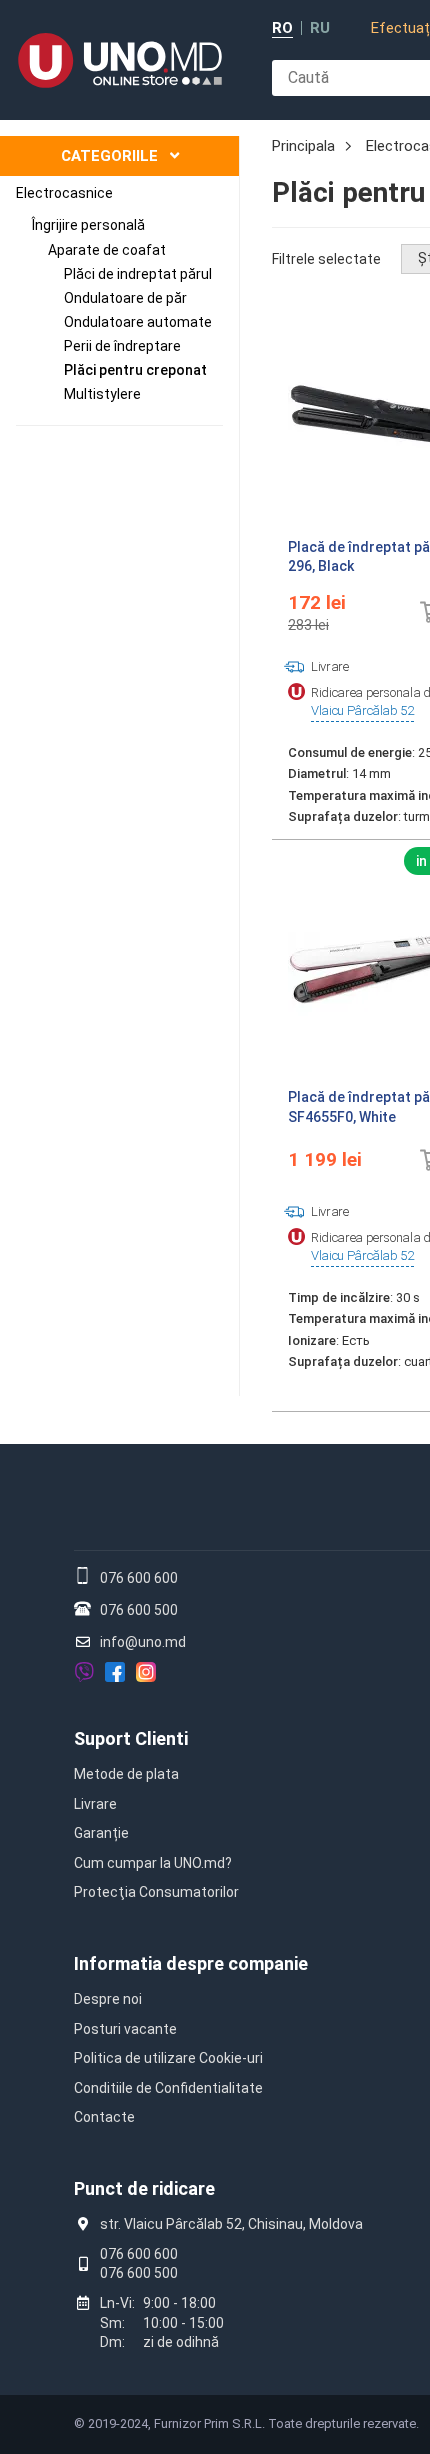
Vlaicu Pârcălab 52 (362, 710)
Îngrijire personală (88, 225)
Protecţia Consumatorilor (156, 1892)
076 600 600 (139, 1578)
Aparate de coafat (107, 250)
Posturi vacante (125, 2029)
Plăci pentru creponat (135, 370)
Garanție (101, 1833)
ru (320, 28)
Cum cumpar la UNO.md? (153, 1863)
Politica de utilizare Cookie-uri (168, 2058)
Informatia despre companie (191, 1963)
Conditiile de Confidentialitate (168, 2088)
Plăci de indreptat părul (138, 274)
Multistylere (102, 394)
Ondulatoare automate (138, 322)
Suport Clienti (131, 1738)
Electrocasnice (64, 193)
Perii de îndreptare (122, 346)
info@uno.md (143, 1642)
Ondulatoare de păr (125, 298)
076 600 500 (139, 1610)
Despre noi (108, 1999)
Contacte (104, 2117)
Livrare (95, 1804)
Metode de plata (126, 1774)
